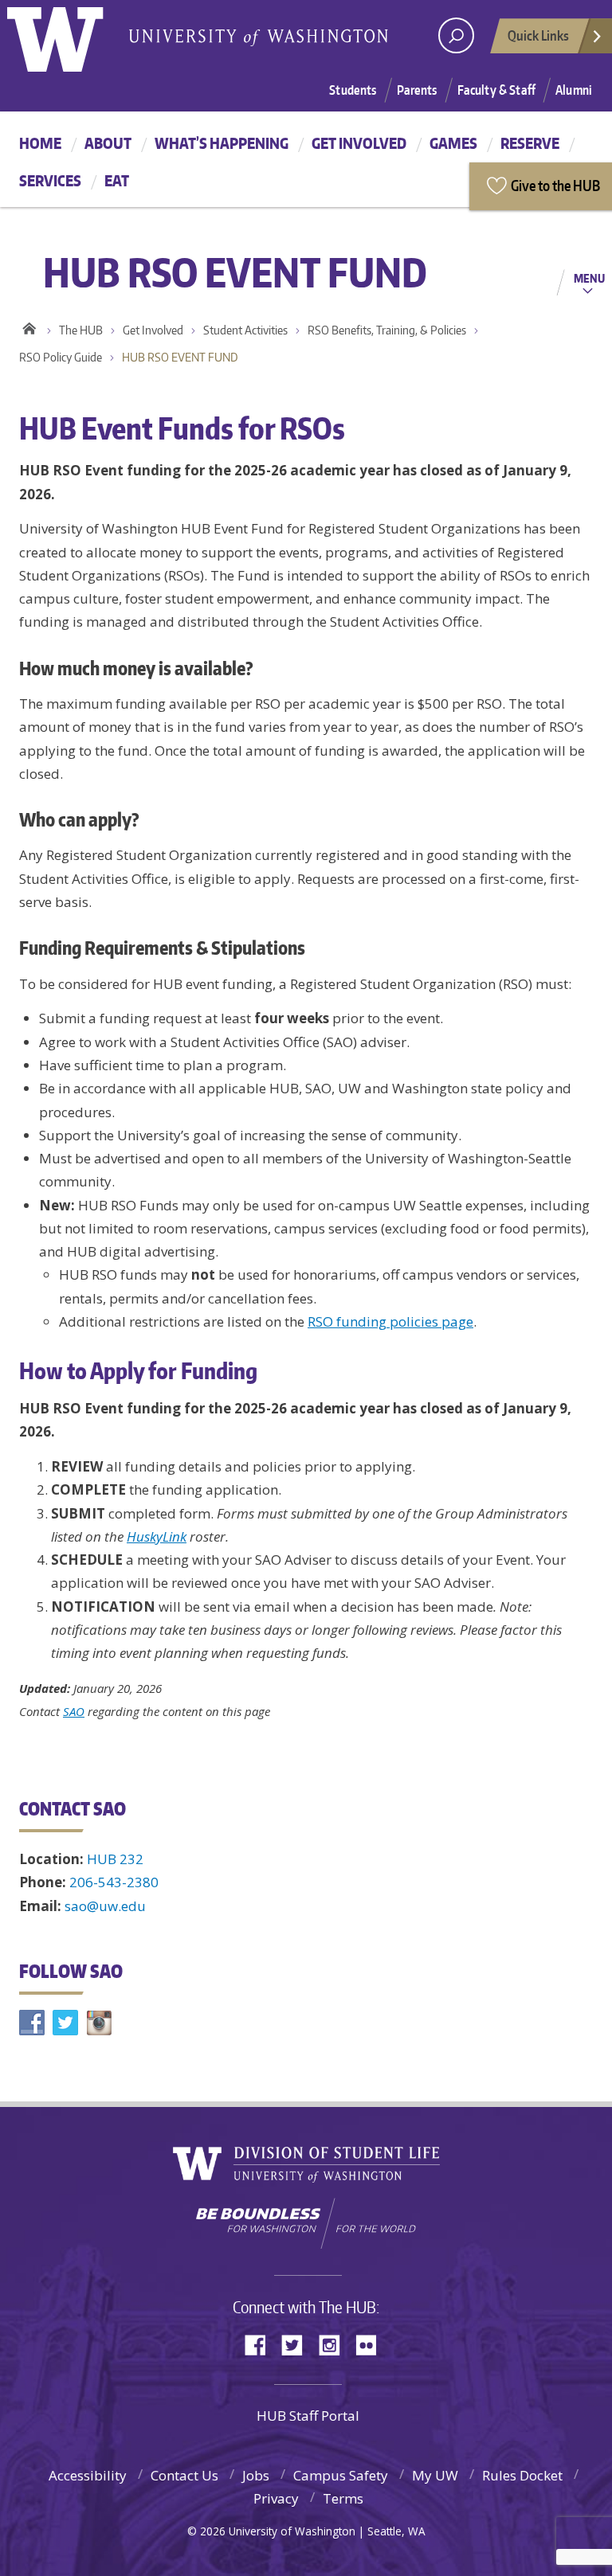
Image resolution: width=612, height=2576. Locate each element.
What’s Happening (222, 143)
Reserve (530, 143)
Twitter (298, 2344)
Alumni (574, 90)
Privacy (276, 2498)
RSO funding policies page (390, 1321)
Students (353, 90)
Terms (343, 2498)
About (108, 143)
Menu (589, 278)
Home (40, 143)
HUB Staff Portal (308, 2416)
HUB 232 (115, 1859)
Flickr (371, 2344)
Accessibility (88, 2475)
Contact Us (184, 2475)
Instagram (335, 2344)
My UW (435, 2475)
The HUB (81, 330)
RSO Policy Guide (61, 357)
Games (453, 143)
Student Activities (245, 330)
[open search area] (456, 35)
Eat (117, 180)
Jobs (256, 2475)
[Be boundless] (306, 2223)
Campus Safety (341, 2475)
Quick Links (538, 35)
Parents (417, 90)
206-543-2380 (114, 1882)
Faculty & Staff (496, 90)
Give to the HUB (555, 185)
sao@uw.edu (105, 1906)
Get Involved (359, 143)
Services (50, 180)
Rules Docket (522, 2475)
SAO (74, 1711)
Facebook (261, 2344)
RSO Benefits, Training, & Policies (387, 330)
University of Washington (72, 36)
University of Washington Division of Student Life (306, 2165)
